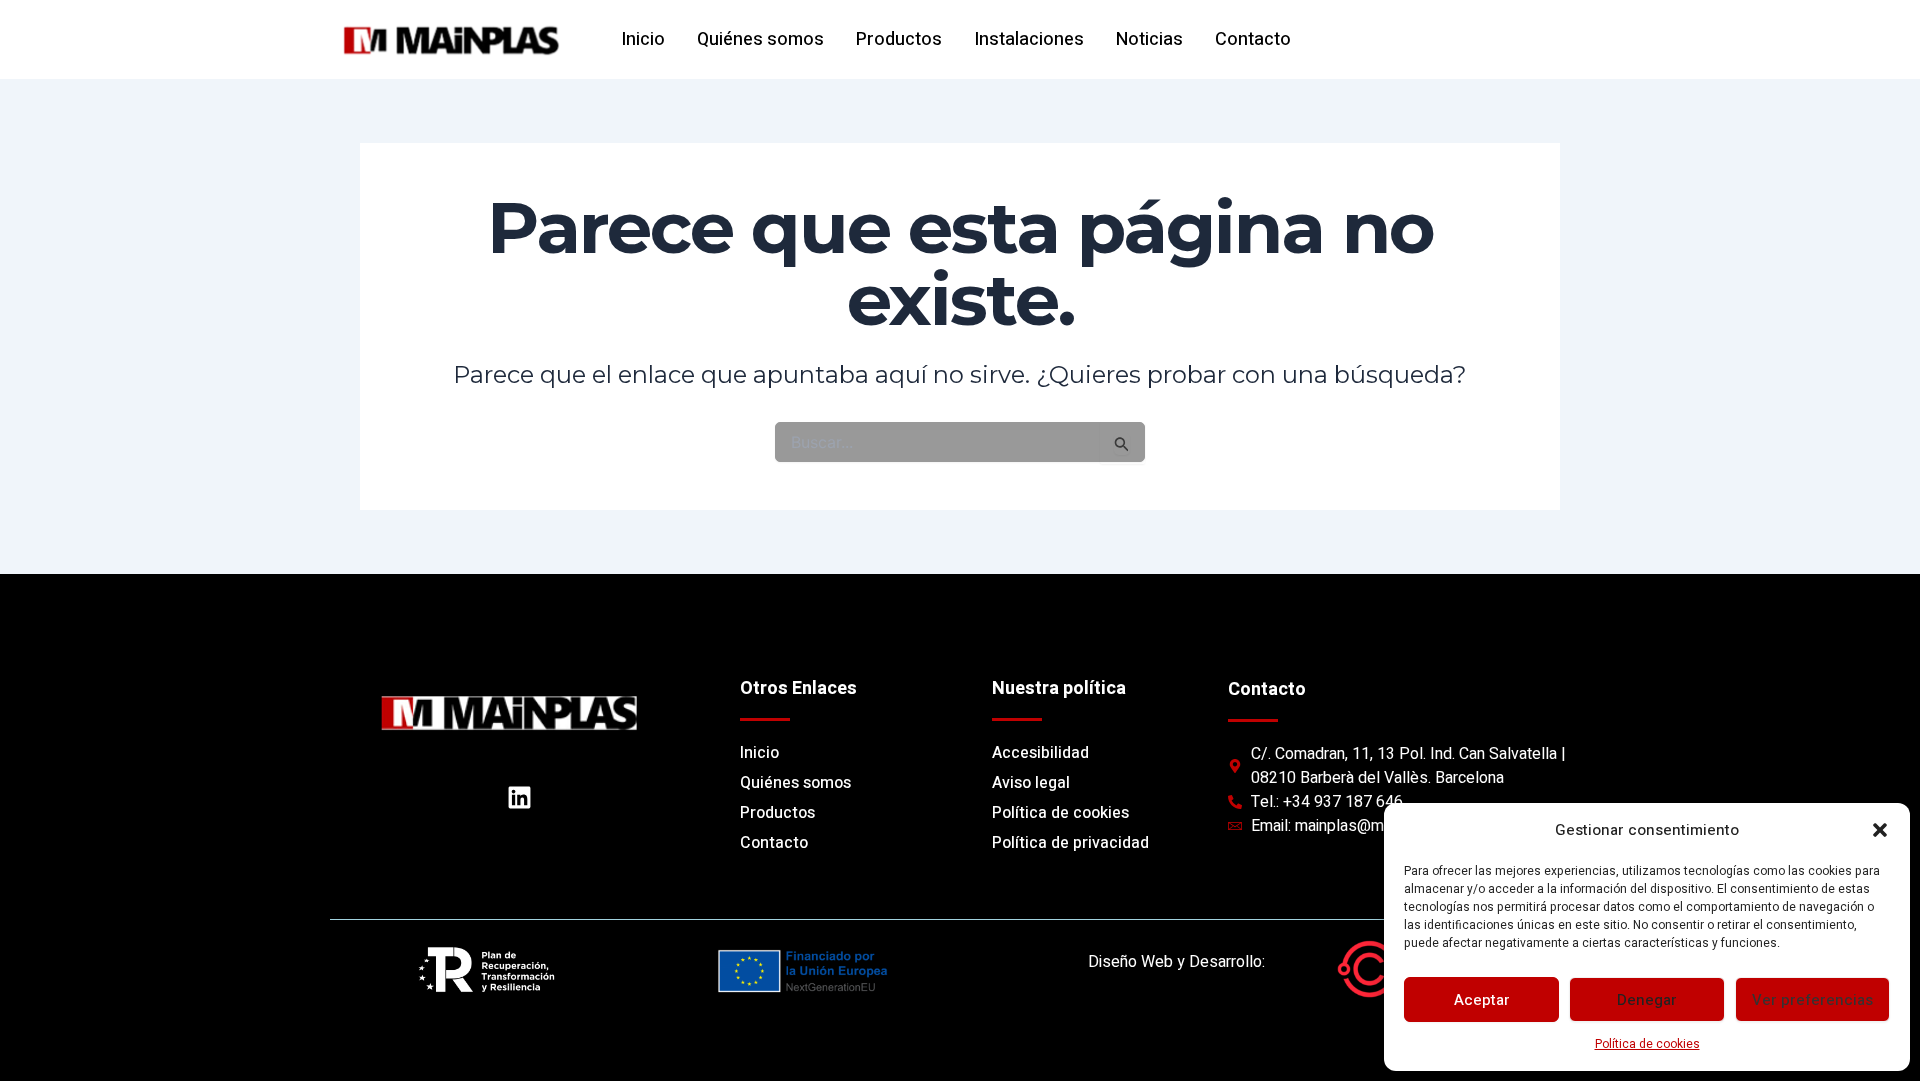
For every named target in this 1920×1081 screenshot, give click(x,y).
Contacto (1253, 39)
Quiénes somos (760, 39)
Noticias (1149, 39)
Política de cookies (1647, 1044)
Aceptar (1482, 1000)
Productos (899, 39)
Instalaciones (1029, 39)
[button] (1880, 830)
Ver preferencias (1812, 1000)
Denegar (1647, 1000)
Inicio (643, 39)
